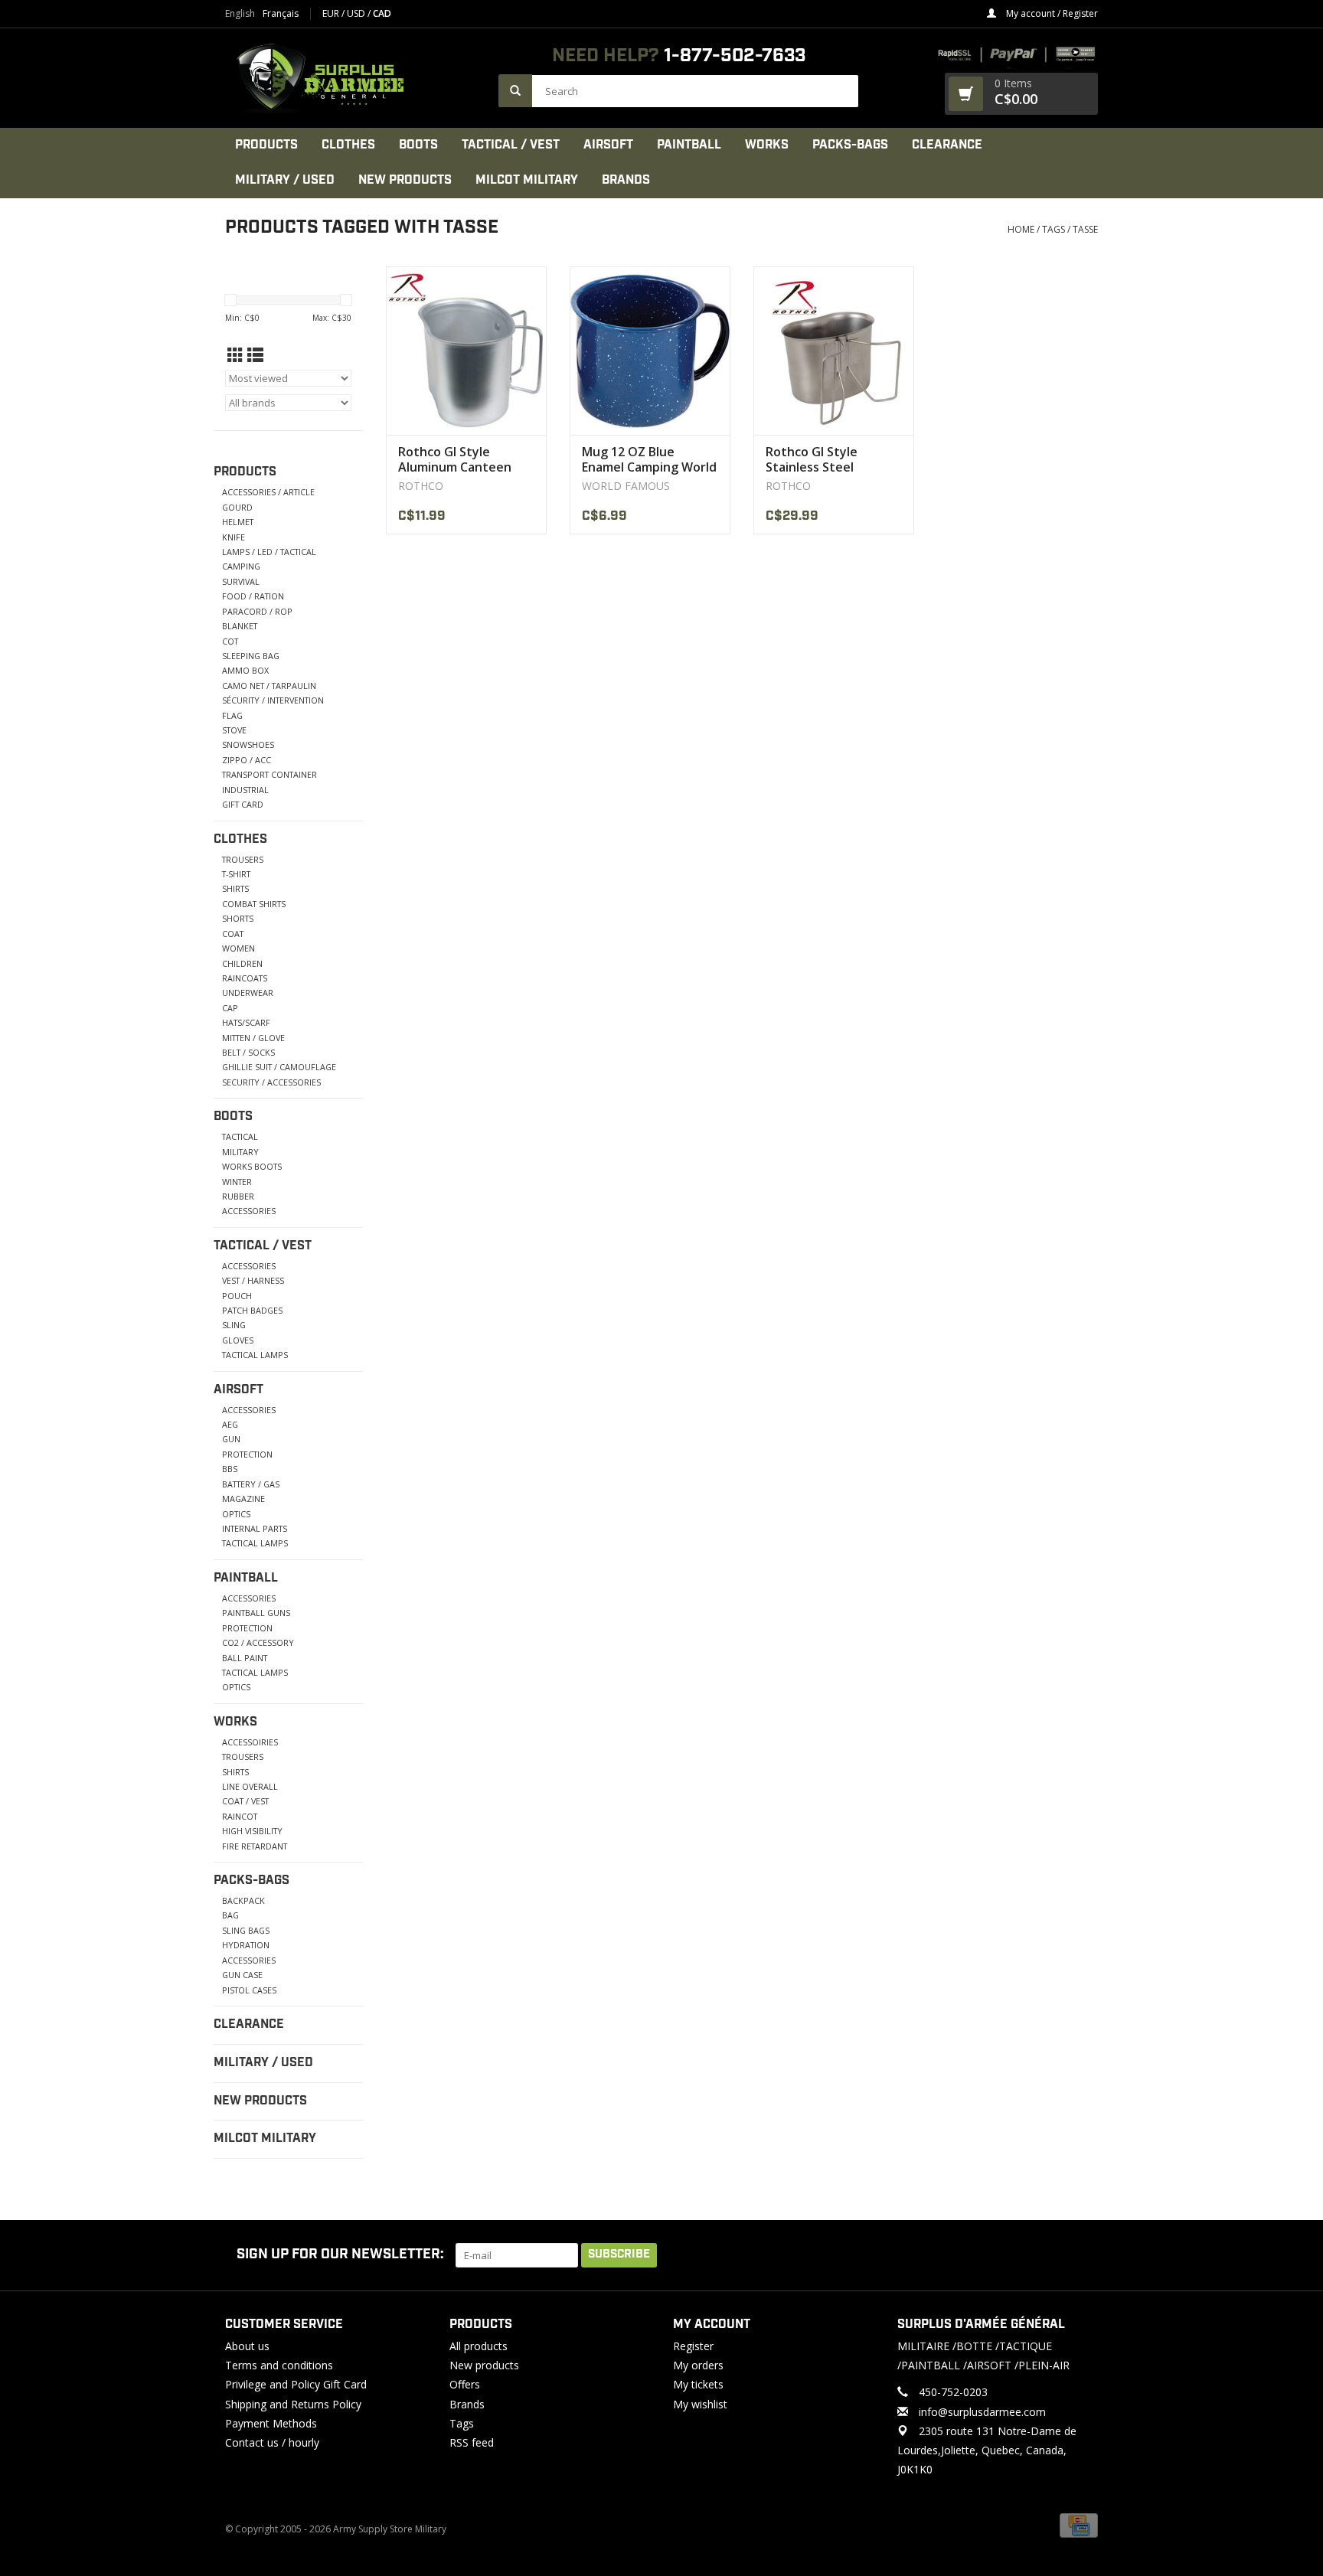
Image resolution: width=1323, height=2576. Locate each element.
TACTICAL (240, 1136)
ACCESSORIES (249, 1211)
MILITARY (240, 1152)
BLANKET (240, 626)
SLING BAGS (246, 1930)
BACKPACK (243, 1900)
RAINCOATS (245, 978)
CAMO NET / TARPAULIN (269, 686)
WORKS (767, 145)
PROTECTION (247, 1454)
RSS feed (472, 2442)
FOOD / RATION (253, 596)
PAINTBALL (689, 145)
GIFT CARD (243, 804)
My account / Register (1051, 13)
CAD (382, 13)
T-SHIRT (236, 874)
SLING (234, 1325)
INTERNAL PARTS (255, 1528)
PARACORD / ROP (257, 611)
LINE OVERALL (250, 1786)
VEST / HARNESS (253, 1280)
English (240, 14)
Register (693, 2346)
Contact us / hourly (272, 2442)
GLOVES (238, 1340)
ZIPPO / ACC (247, 760)
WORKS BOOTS (252, 1166)
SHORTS (238, 918)
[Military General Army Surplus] (354, 78)
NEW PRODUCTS (405, 180)
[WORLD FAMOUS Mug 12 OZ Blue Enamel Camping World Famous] (650, 351)
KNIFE (234, 537)
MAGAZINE (243, 1499)
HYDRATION (246, 1945)
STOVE (234, 730)
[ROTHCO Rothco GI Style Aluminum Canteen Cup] (466, 351)
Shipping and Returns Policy (293, 2404)
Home (1021, 229)
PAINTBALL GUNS (256, 1613)
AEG (230, 1424)
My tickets (698, 2384)
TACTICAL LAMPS (255, 1355)
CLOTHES (348, 145)
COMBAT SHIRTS (254, 904)
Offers (465, 2384)
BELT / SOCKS (248, 1052)
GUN (231, 1439)
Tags (1053, 229)
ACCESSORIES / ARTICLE (268, 492)
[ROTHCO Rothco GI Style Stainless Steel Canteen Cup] (834, 351)
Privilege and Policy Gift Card (296, 2384)
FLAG (232, 715)
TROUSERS (243, 859)
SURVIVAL (241, 581)
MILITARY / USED (285, 180)
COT (230, 641)
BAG (230, 1915)
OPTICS (236, 1514)
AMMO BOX (245, 670)
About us (247, 2346)
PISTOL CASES (249, 1990)
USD (357, 13)
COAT (233, 934)
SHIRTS (235, 888)
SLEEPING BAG (251, 656)
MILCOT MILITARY (527, 180)
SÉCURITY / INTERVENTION (273, 700)
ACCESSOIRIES (250, 1742)
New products (484, 2365)
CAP (230, 1008)
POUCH (237, 1296)
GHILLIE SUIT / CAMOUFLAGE (279, 1067)
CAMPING (241, 566)
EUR (332, 13)
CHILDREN (242, 963)
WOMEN (238, 948)
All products (479, 2346)
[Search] (515, 91)
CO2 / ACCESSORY (258, 1642)
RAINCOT (240, 1816)
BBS (230, 1469)
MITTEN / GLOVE (253, 1038)
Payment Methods (271, 2423)
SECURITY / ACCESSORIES (271, 1082)
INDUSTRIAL (245, 790)
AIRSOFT (608, 145)
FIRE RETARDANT (255, 1846)
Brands (626, 180)
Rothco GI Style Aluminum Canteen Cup (455, 459)
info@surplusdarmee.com (982, 2412)
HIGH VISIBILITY (252, 1831)
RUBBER (238, 1196)
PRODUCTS (266, 145)
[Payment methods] (1079, 2525)
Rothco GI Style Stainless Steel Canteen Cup (812, 459)
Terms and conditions (279, 2365)
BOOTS (418, 145)
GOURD (237, 507)
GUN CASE (242, 1975)
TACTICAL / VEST (511, 145)
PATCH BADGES (252, 1310)
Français (281, 14)
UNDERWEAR (248, 993)
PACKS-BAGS (850, 145)
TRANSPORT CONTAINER (269, 774)
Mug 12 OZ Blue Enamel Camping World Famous (649, 459)
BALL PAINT (245, 1658)
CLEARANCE (947, 145)
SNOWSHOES (248, 744)
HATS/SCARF (246, 1022)
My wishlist (700, 2404)
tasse (1085, 229)
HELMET (238, 522)
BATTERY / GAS (251, 1484)
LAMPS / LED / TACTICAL (269, 552)
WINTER (237, 1182)
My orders (698, 2365)
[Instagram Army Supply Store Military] (1074, 2255)
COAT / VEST (245, 1801)
